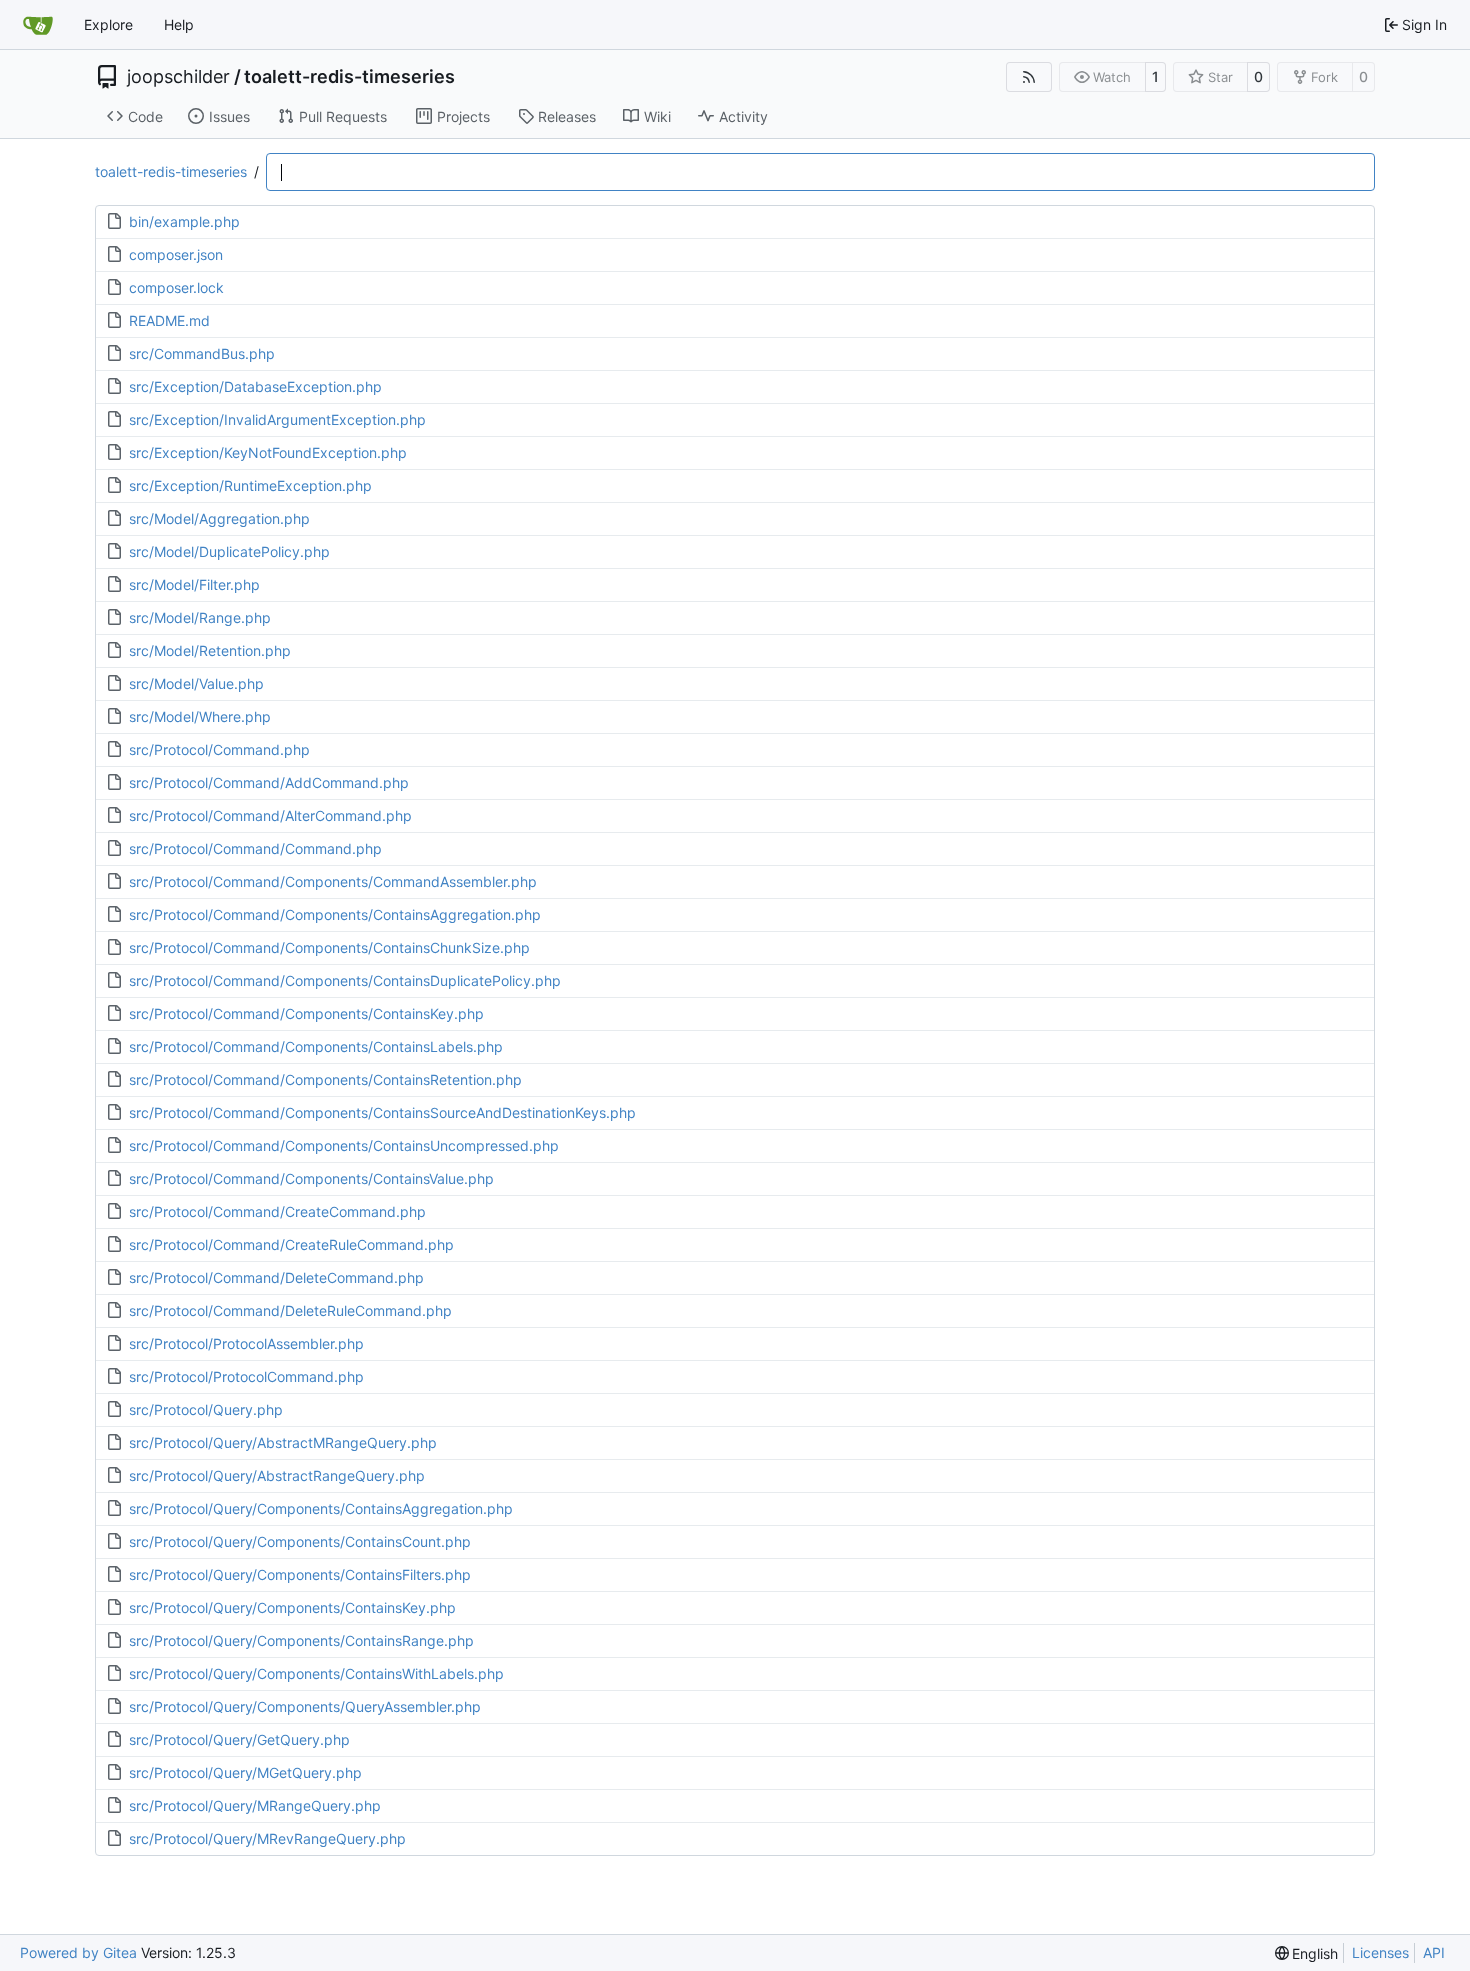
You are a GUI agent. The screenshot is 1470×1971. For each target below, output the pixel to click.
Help (179, 24)
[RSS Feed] (1029, 77)
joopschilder (178, 77)
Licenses (1380, 1952)
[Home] (38, 25)
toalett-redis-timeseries (349, 77)
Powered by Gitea (78, 1952)
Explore (108, 24)
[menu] (1307, 1953)
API (1434, 1952)
